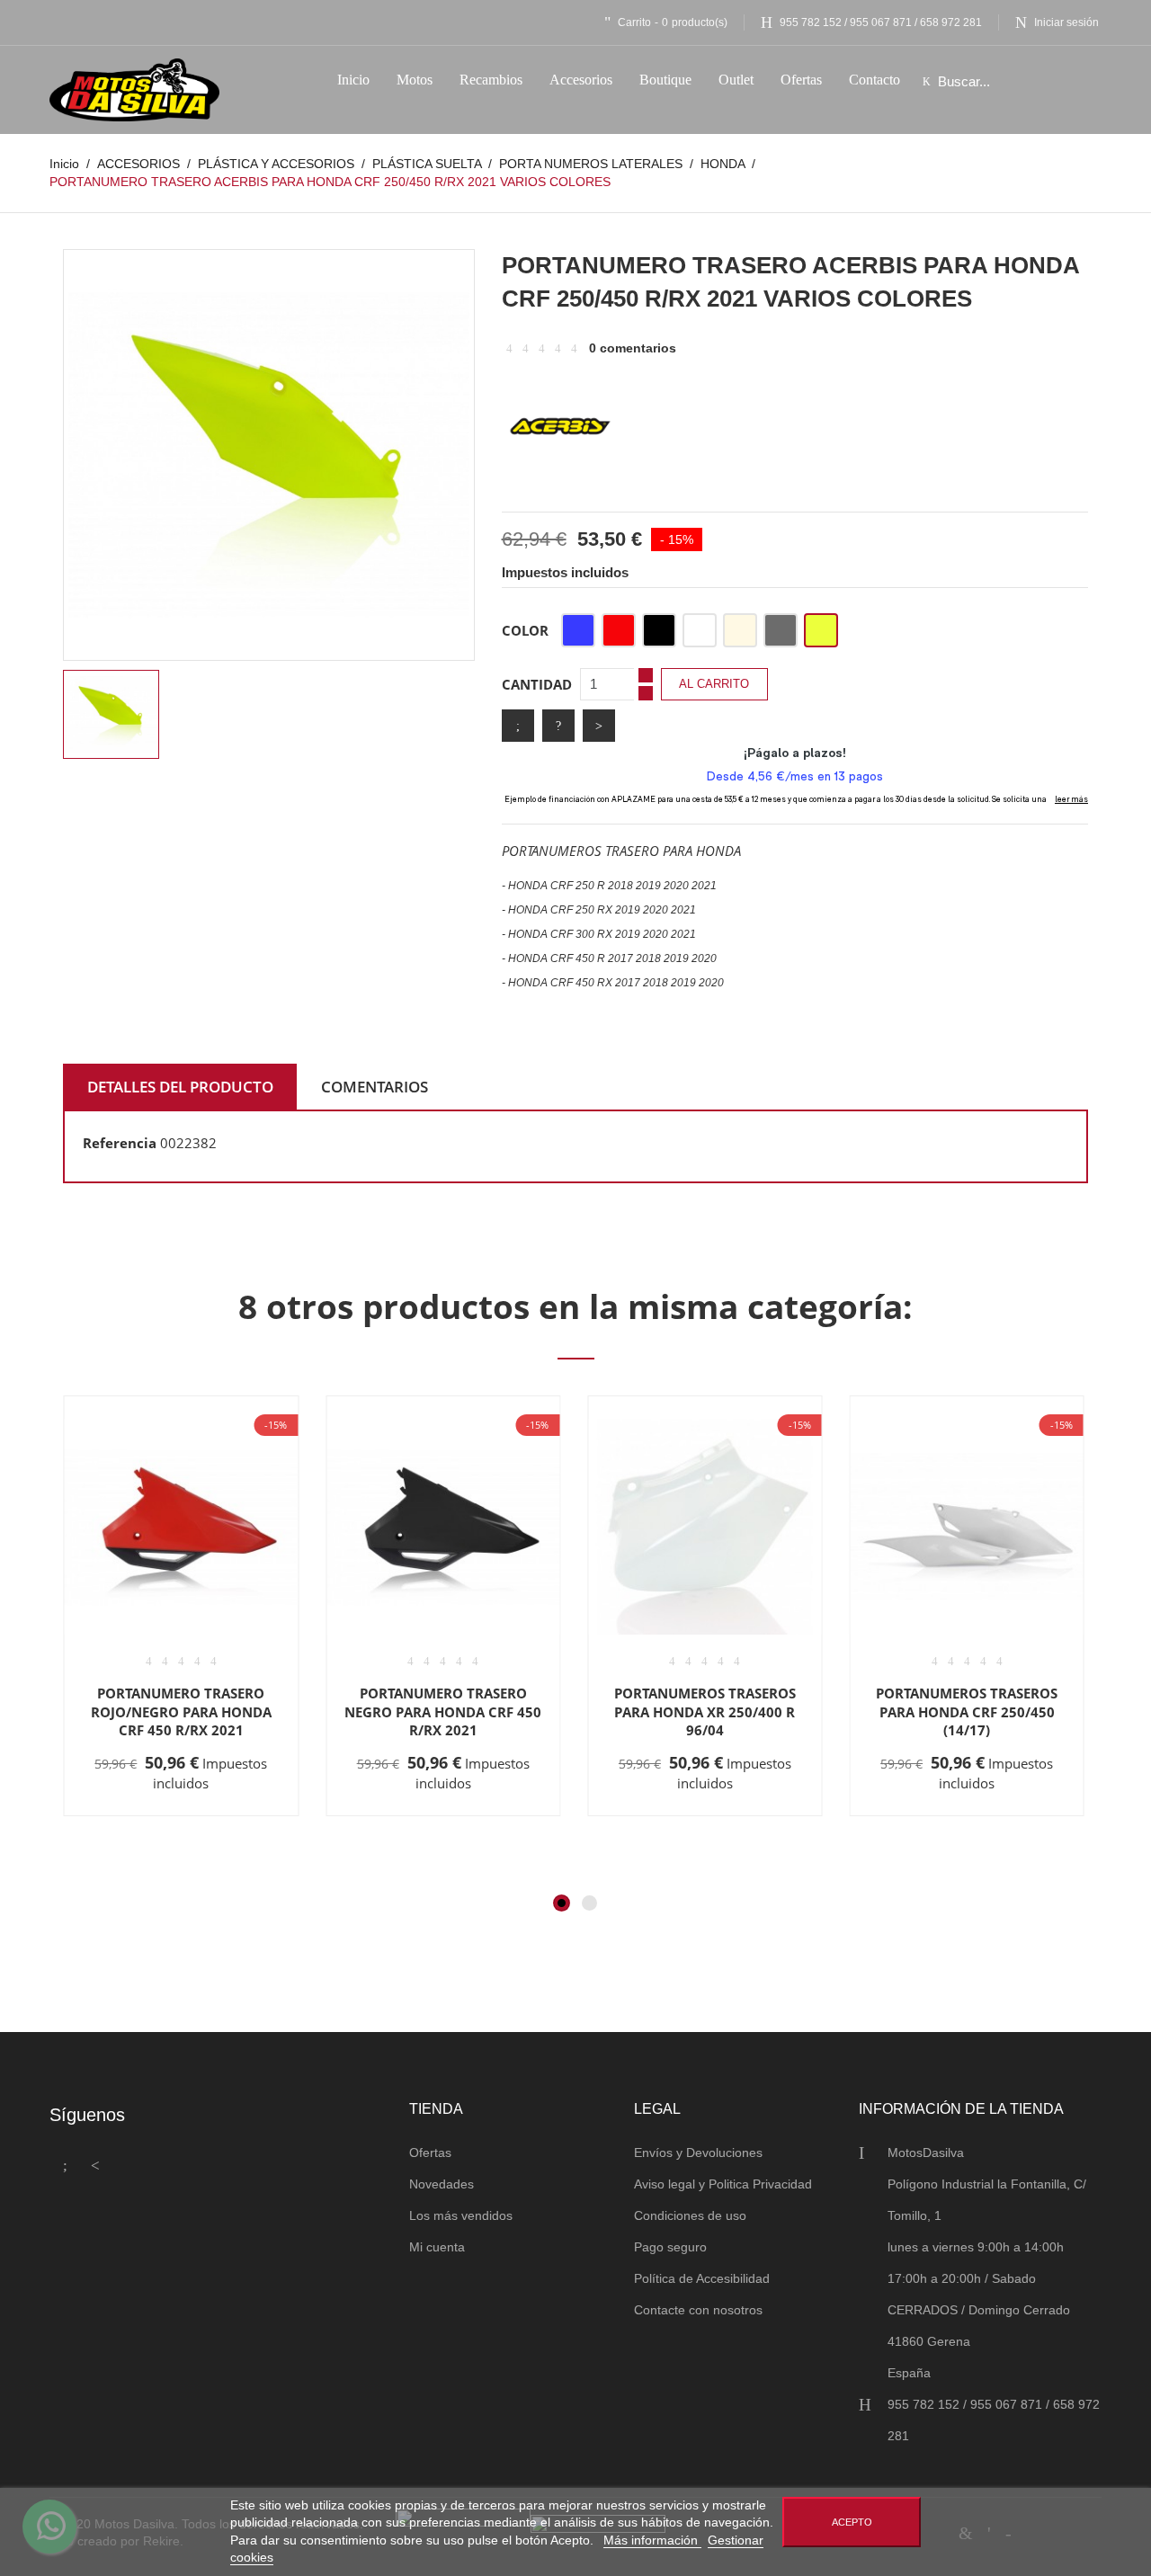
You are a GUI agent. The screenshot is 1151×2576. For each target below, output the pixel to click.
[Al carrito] (124, 1815)
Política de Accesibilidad (702, 2278)
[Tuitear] (558, 726)
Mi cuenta (437, 2247)
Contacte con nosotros (698, 2310)
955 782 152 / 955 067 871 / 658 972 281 (881, 22)
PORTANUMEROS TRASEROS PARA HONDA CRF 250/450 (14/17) (967, 1711)
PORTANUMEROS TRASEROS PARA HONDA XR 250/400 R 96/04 (705, 1711)
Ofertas (430, 2153)
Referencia (120, 1143)
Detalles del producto (180, 1087)
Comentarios (375, 1087)
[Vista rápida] (178, 1815)
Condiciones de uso (690, 2215)
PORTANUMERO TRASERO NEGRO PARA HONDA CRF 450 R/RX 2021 (443, 1711)
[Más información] (235, 1815)
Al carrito (714, 684)
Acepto (852, 2522)
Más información (652, 2540)
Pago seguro (670, 2247)
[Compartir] (518, 726)
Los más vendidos (461, 2215)
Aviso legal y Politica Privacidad (723, 2184)
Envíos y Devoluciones (698, 2153)
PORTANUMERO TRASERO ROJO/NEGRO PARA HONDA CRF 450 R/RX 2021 (181, 1711)
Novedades (442, 2184)
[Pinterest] (599, 726)
